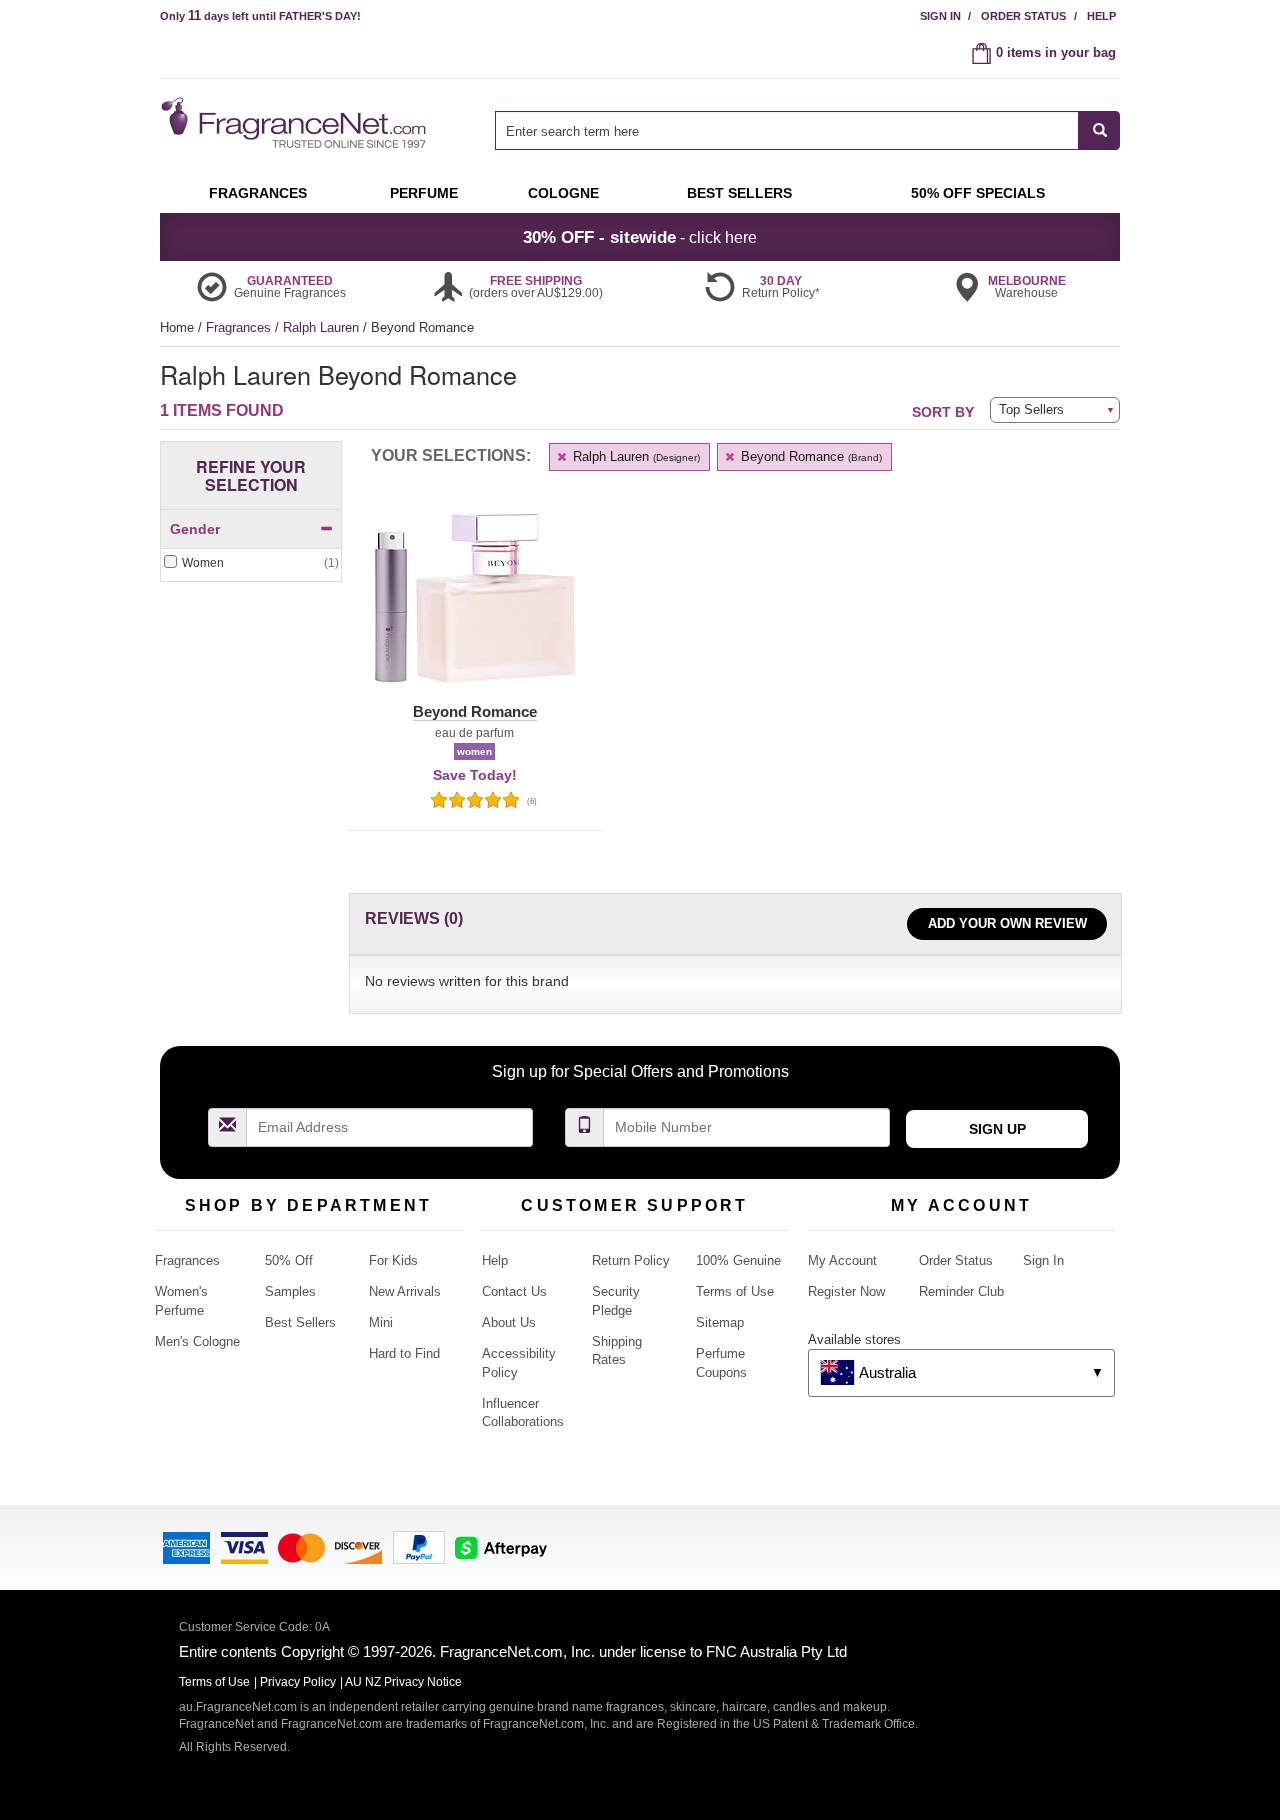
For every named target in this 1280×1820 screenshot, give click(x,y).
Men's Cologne (197, 1341)
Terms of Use (735, 1291)
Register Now (846, 1291)
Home (177, 327)
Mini (381, 1322)
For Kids (393, 1260)
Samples (290, 1291)
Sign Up (997, 1129)
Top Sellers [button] (1031, 409)
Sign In (940, 16)
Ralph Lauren (323, 327)
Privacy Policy (298, 1682)
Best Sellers (300, 1322)
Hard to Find (404, 1353)
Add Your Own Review (1007, 923)
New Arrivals (405, 1291)
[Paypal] (419, 1546)
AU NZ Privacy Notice (403, 1682)
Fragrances (240, 327)
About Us (509, 1322)
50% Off (289, 1260)
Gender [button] (195, 529)
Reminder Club (961, 1291)
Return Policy (631, 1260)
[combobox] (807, 130)
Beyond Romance (809, 456)
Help (1101, 16)
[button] (474, 610)
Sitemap (720, 1322)
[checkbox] (251, 563)
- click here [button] (640, 237)
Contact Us (514, 1291)
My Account (842, 1260)
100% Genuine (738, 1260)
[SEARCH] (1099, 130)
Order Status (1023, 16)
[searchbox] (787, 130)
